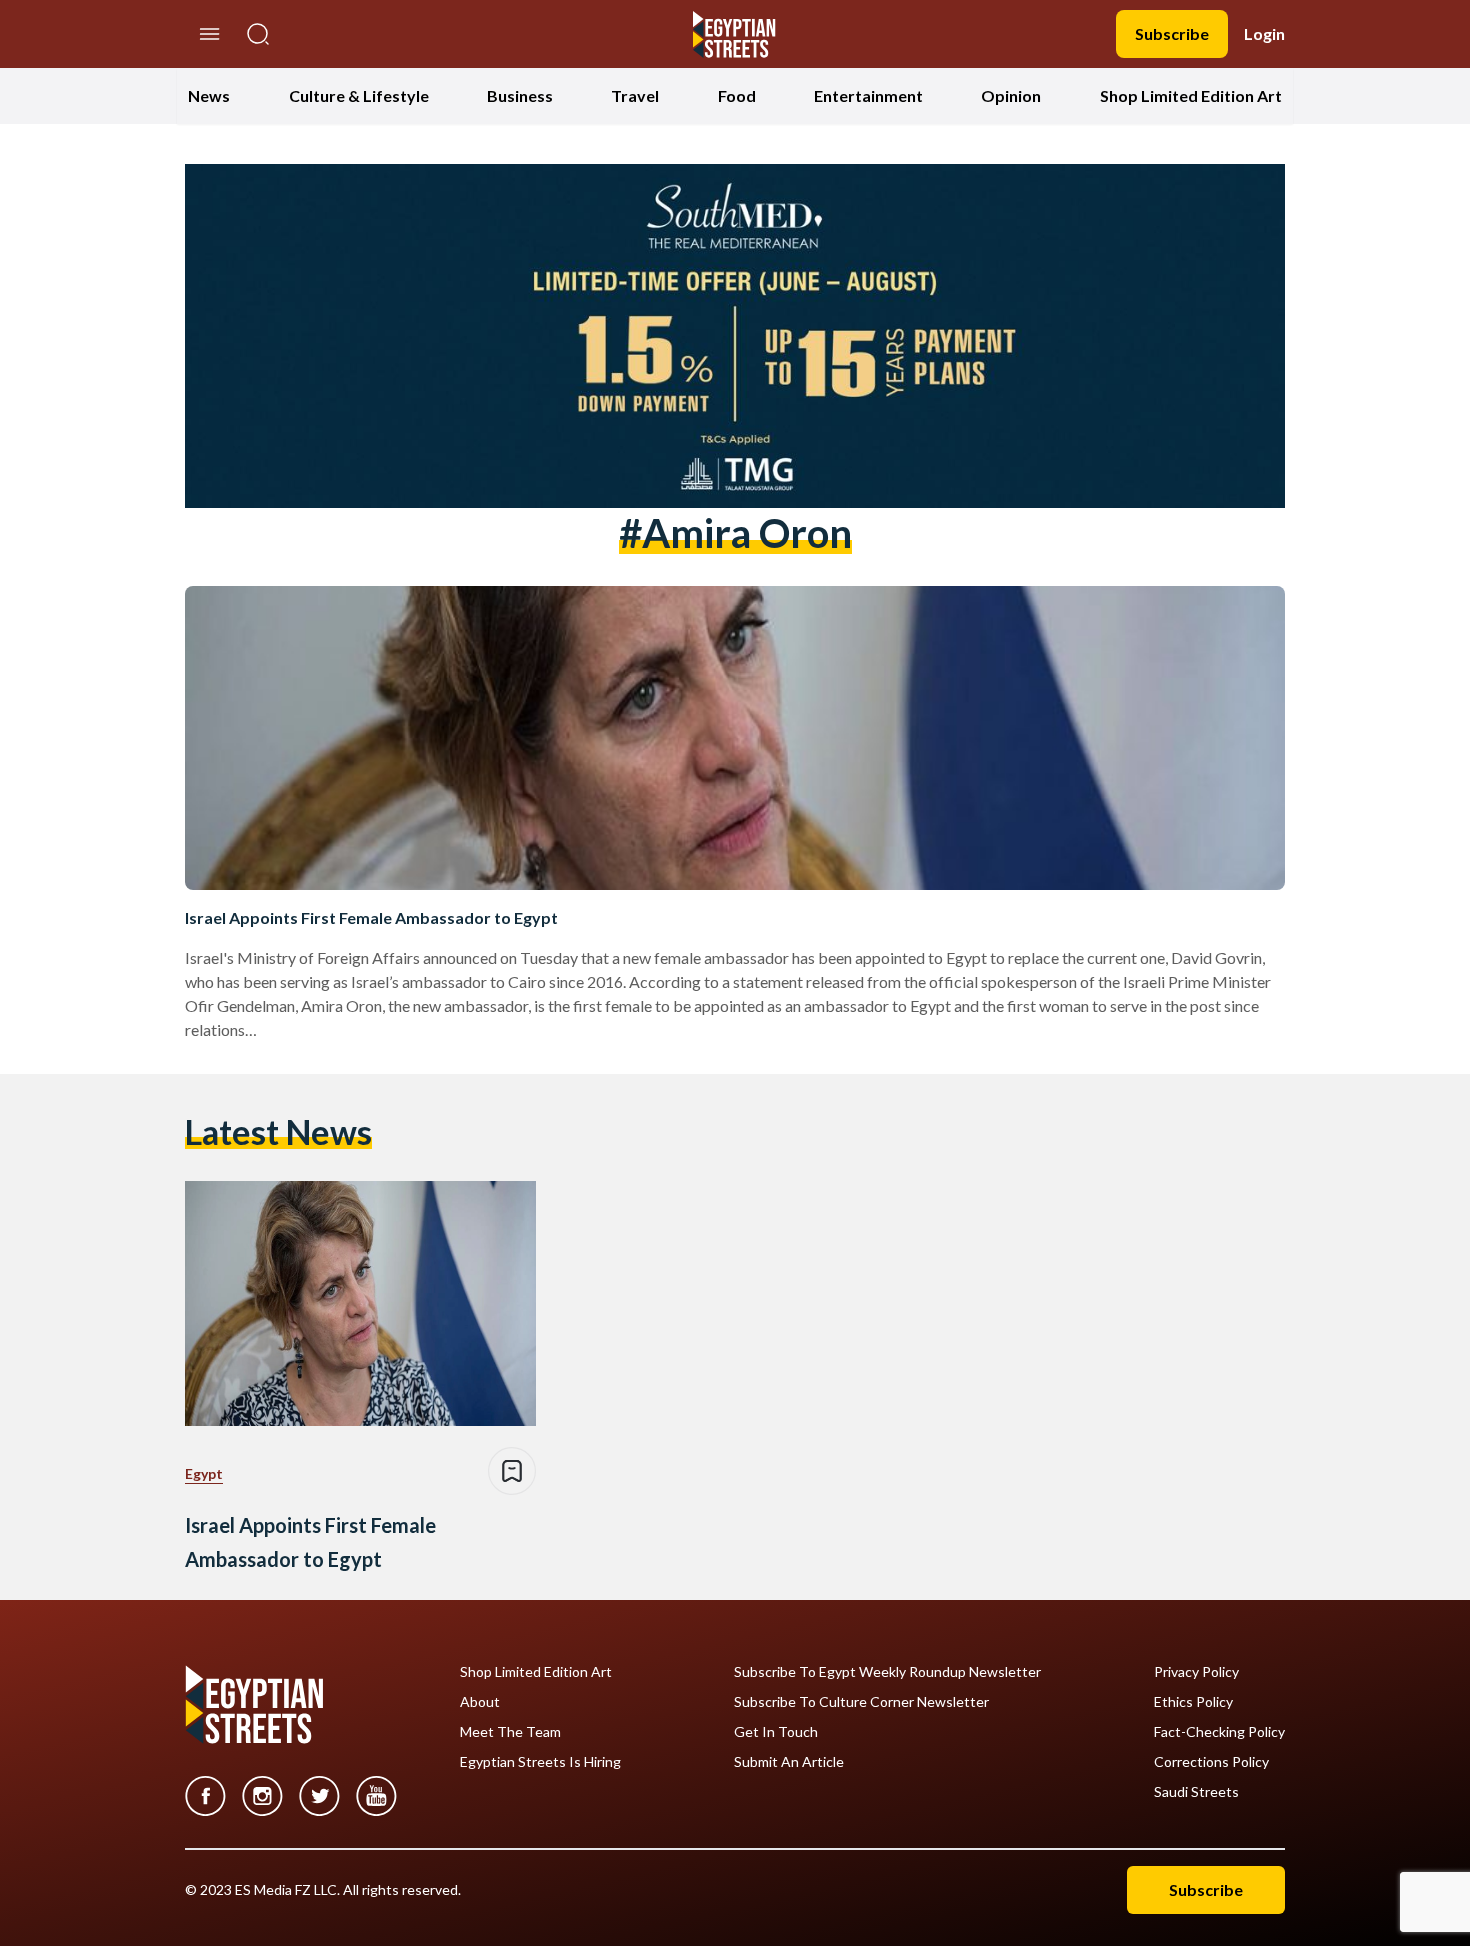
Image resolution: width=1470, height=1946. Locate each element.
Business (520, 95)
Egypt (204, 1473)
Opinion (1011, 95)
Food (737, 95)
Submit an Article (789, 1762)
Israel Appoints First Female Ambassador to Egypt (371, 917)
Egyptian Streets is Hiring (540, 1762)
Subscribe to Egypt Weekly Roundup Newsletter (887, 1672)
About (480, 1702)
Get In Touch (776, 1732)
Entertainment (868, 95)
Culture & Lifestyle (359, 95)
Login (1264, 33)
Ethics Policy (1193, 1702)
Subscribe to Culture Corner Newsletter (861, 1702)
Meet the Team (510, 1732)
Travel (635, 95)
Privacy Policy (1196, 1672)
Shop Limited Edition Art (1191, 95)
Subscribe (1172, 33)
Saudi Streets (1196, 1792)
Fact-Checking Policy (1219, 1732)
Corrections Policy (1211, 1762)
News (209, 95)
